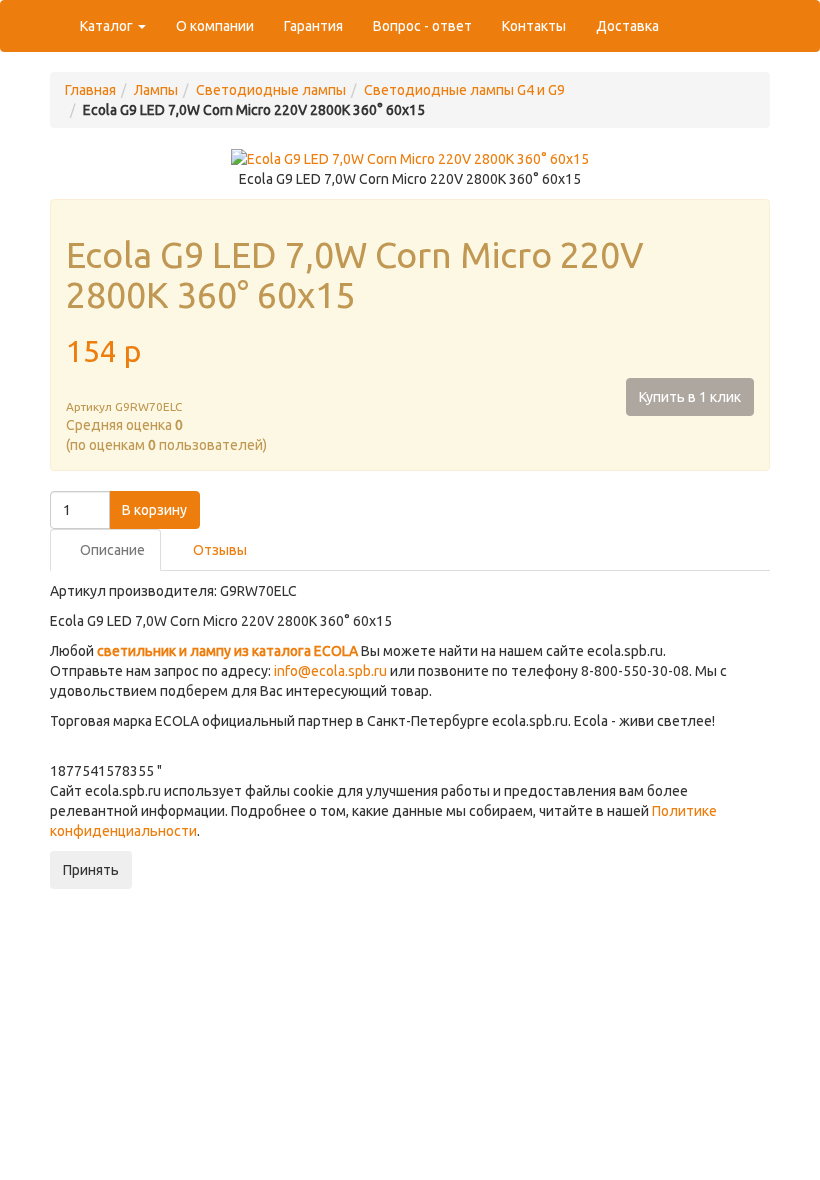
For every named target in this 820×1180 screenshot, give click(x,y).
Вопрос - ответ (422, 26)
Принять (91, 870)
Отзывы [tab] (218, 550)
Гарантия (313, 26)
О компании (215, 26)
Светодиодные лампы (271, 90)
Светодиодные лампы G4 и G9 (464, 90)
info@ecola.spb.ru (330, 671)
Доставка (627, 26)
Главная (90, 90)
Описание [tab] (111, 550)
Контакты (534, 26)
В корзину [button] (154, 510)
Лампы (156, 90)
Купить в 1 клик (690, 397)
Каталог (108, 26)
